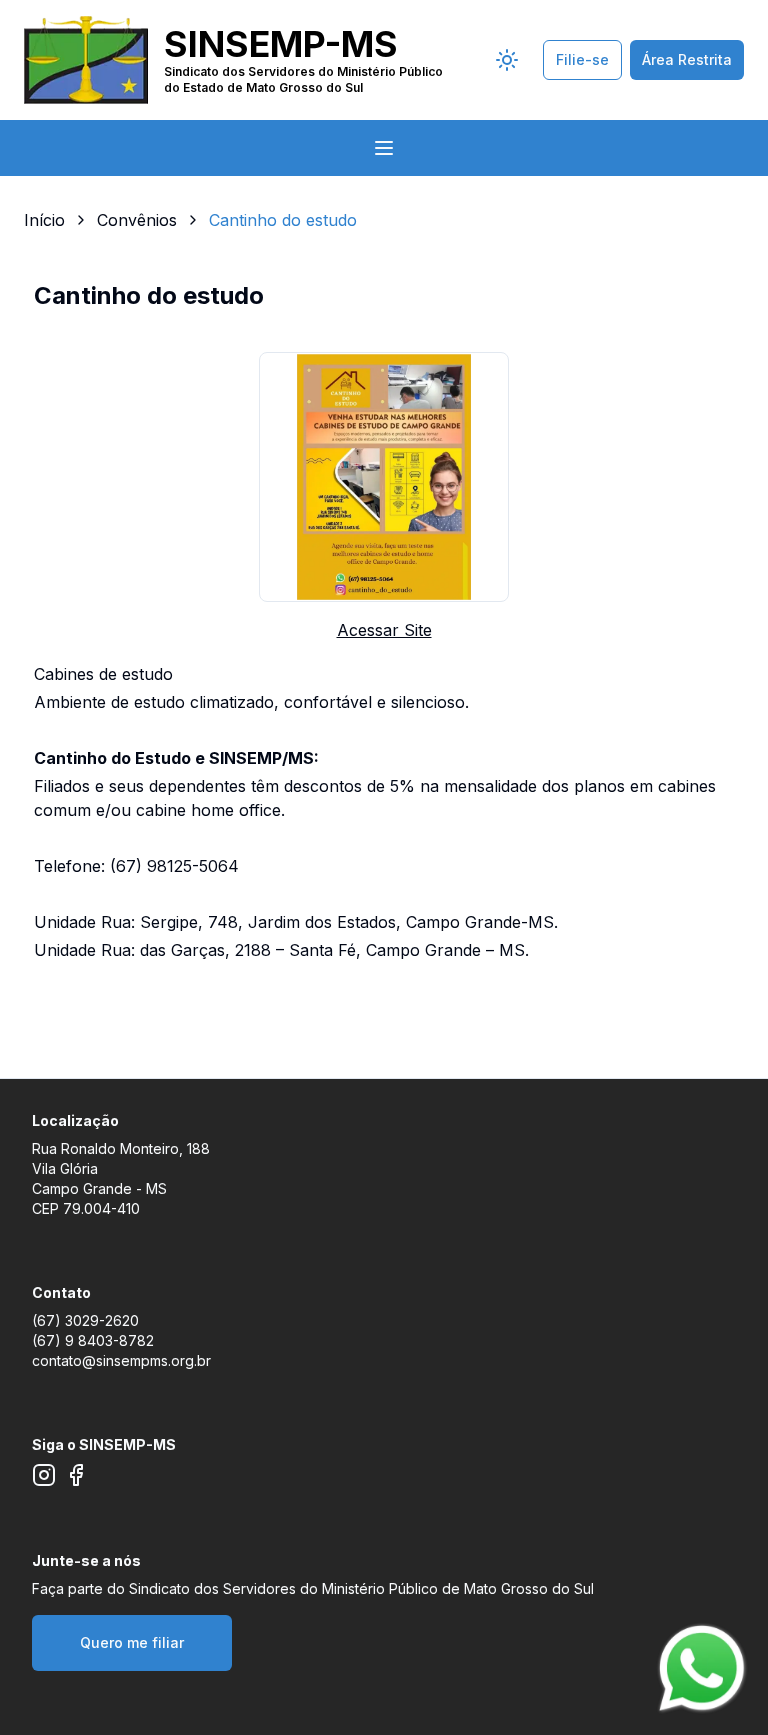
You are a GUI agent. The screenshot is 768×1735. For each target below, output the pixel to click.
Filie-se (582, 59)
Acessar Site (384, 630)
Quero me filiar (132, 1642)
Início (44, 220)
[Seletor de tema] (507, 60)
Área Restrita (687, 59)
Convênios (137, 220)
